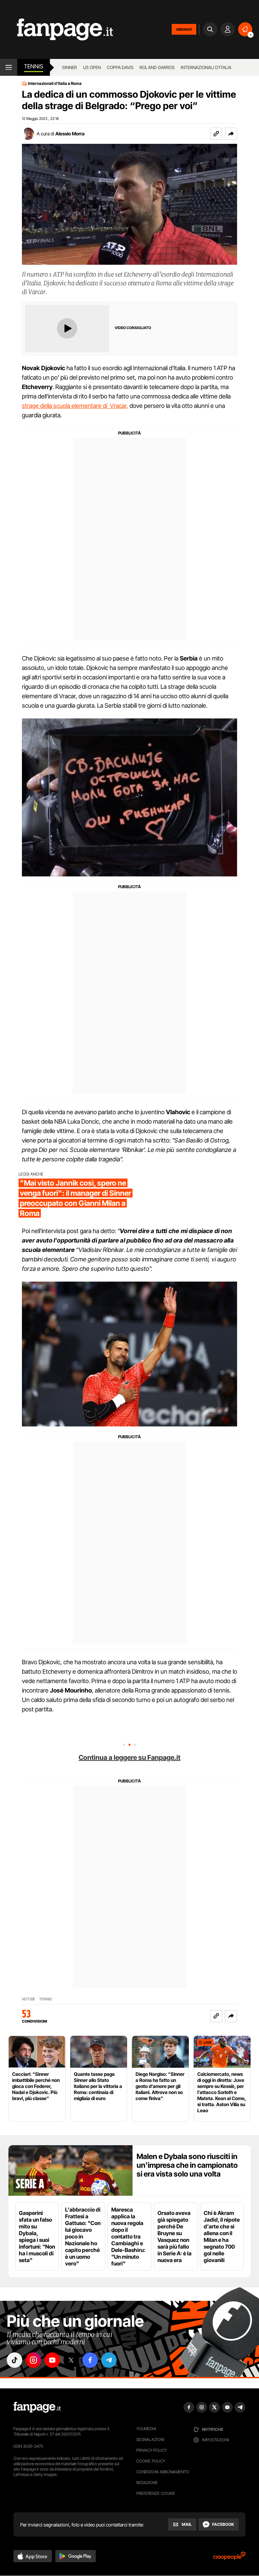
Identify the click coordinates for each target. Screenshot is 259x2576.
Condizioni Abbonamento (163, 2472)
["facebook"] (90, 2360)
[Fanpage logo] (56, 29)
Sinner (69, 67)
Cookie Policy (151, 2461)
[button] (231, 134)
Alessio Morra (70, 134)
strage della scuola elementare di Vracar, (75, 406)
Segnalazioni (150, 2439)
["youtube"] (52, 2360)
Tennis (34, 66)
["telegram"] (109, 2360)
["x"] (71, 2360)
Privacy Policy (151, 2450)
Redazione (147, 2483)
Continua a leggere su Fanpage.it (129, 1758)
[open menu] (9, 67)
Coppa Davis (120, 67)
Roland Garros (157, 67)
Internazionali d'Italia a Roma (55, 84)
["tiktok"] (15, 2360)
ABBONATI (184, 29)
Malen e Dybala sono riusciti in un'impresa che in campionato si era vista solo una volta (187, 2165)
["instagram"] (33, 2360)
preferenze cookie (156, 2493)
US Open (92, 67)
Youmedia (146, 2429)
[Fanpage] (37, 2407)
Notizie (28, 1999)
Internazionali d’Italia (206, 67)
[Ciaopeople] (229, 2558)
